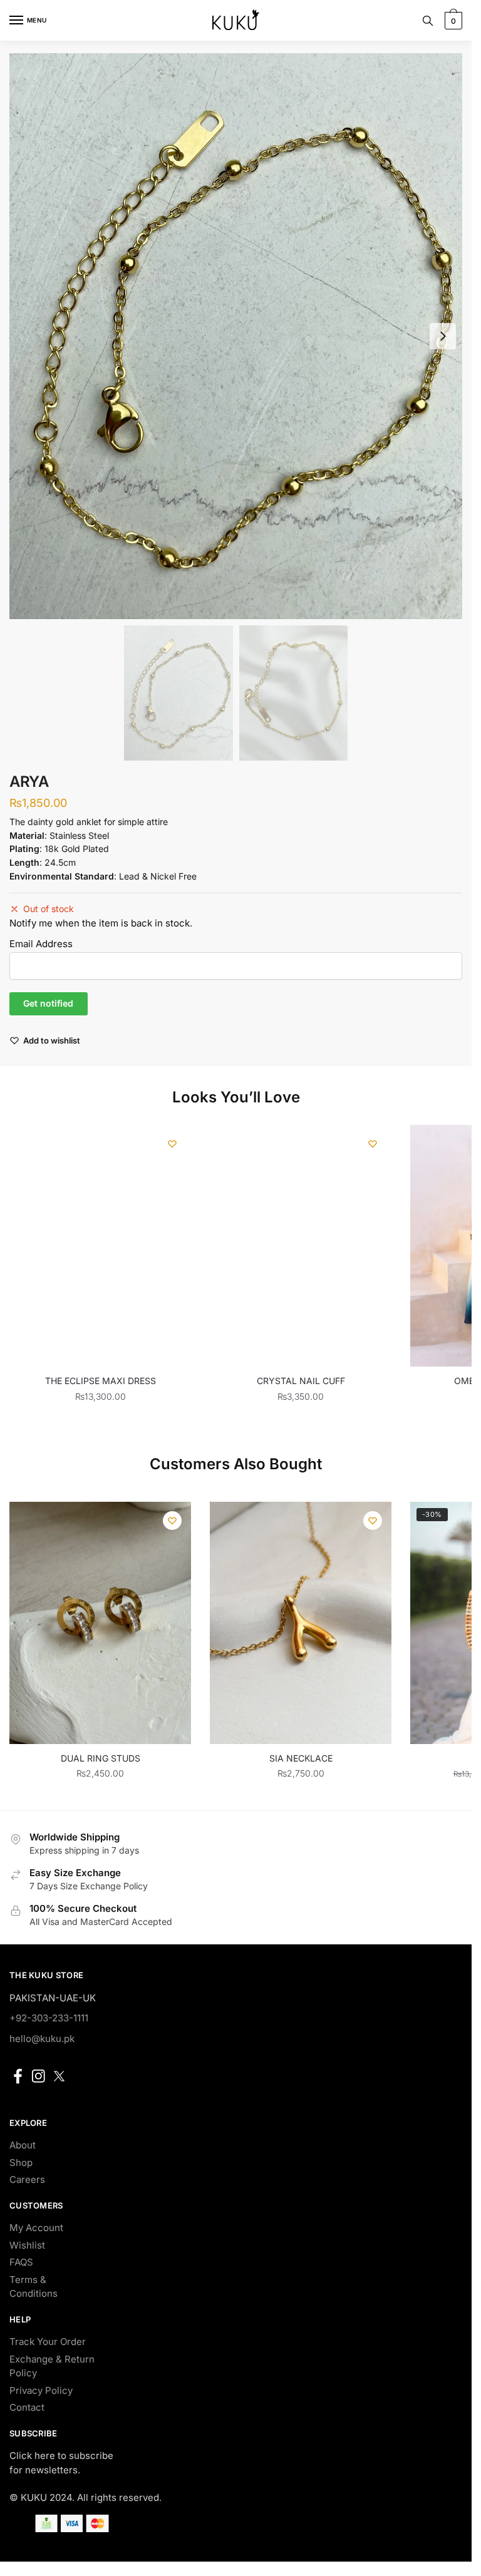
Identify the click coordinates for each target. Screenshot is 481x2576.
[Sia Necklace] (301, 1623)
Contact (27, 2407)
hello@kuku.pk (42, 2039)
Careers (27, 2179)
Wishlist (27, 2245)
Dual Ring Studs (101, 1758)
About (23, 2145)
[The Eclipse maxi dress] (100, 1246)
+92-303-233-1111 (49, 2018)
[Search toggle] (428, 20)
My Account (36, 2228)
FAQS (21, 2262)
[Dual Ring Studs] (100, 1623)
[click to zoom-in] (236, 336)
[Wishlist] (172, 1144)
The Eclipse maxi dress (101, 1381)
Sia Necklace (301, 1758)
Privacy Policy (41, 2390)
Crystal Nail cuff (301, 1381)
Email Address (41, 944)
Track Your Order (48, 2342)
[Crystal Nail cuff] (301, 1246)
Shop (21, 2163)
